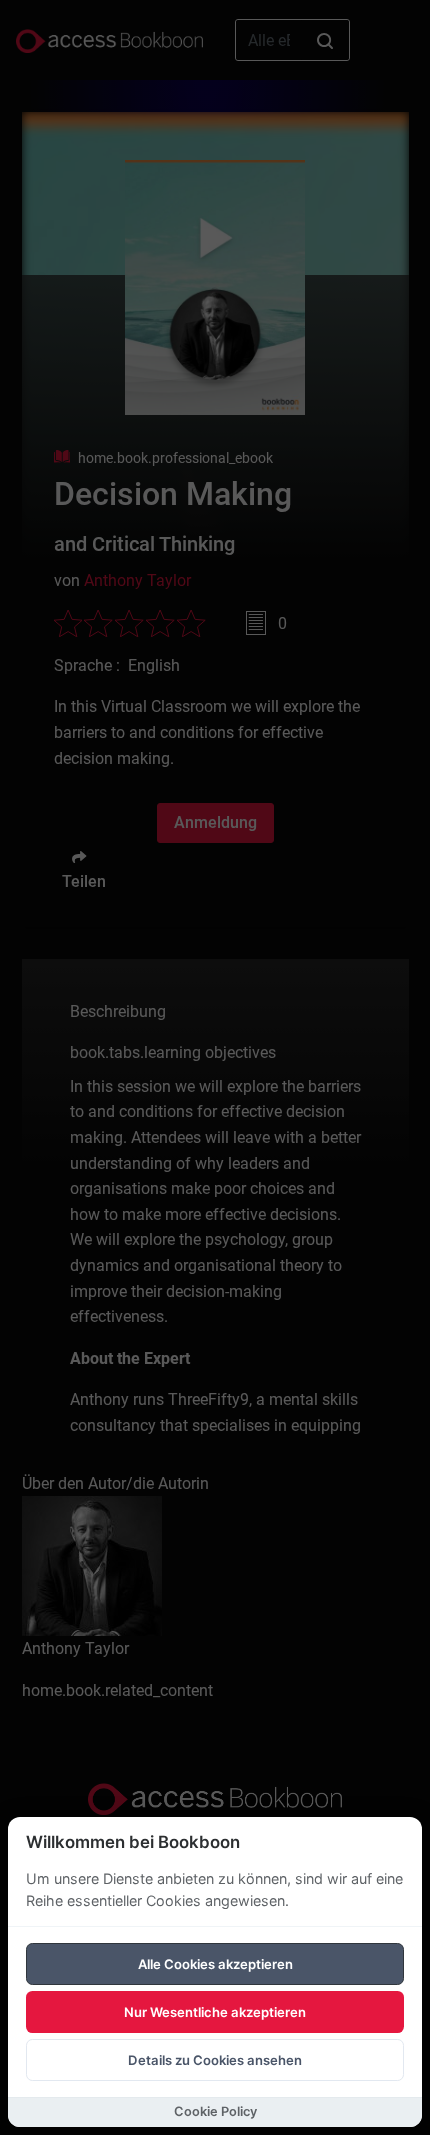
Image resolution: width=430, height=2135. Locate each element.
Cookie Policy (215, 2111)
